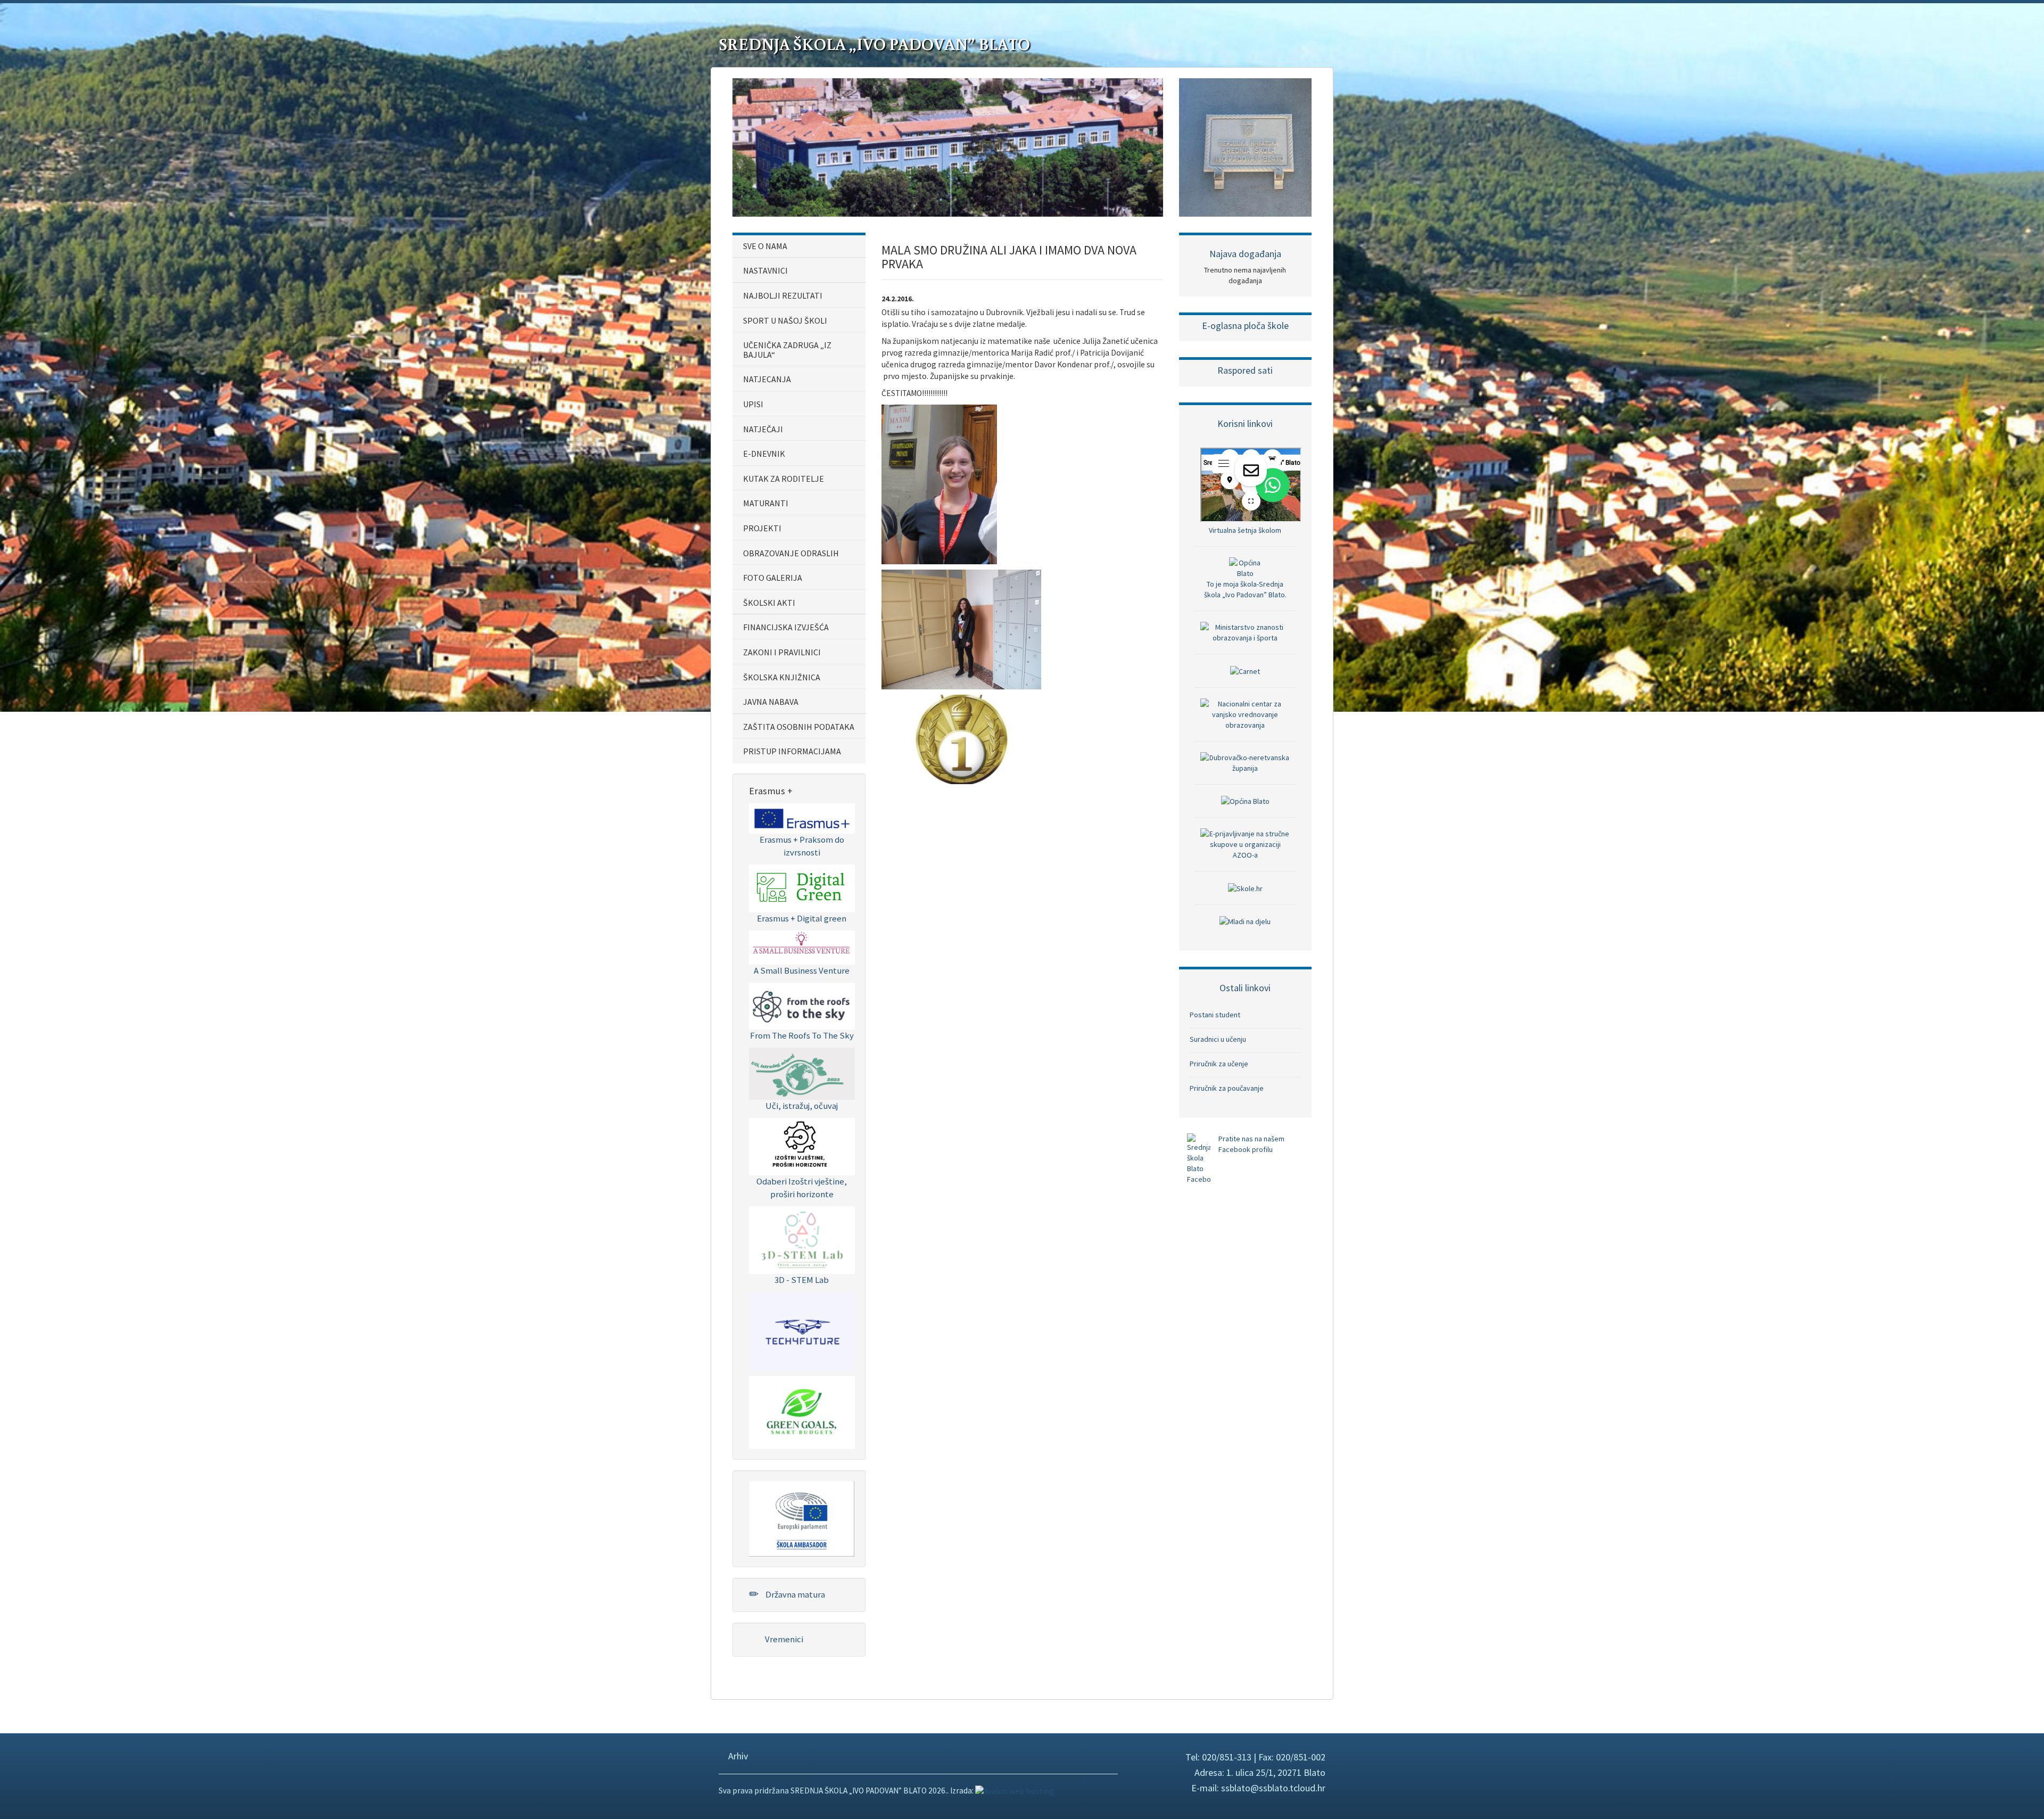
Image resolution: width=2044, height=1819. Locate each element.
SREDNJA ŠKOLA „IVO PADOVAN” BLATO (874, 44)
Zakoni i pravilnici (782, 652)
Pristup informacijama (792, 751)
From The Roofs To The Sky (802, 1035)
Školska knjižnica (782, 677)
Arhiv (737, 1756)
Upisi (753, 404)
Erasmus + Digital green (802, 918)
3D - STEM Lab (802, 1280)
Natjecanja (767, 379)
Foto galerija (773, 578)
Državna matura (794, 1594)
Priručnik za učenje (1219, 1064)
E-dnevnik (764, 454)
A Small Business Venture (802, 970)
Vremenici (783, 1639)
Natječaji (763, 429)
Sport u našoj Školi (785, 320)
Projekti (762, 528)
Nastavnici (765, 270)
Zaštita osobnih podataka (799, 727)
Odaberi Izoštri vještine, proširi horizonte (802, 1188)
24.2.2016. (898, 299)
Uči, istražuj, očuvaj (802, 1106)
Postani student (1215, 1015)
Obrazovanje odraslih (791, 553)
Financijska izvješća (786, 627)
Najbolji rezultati (783, 295)
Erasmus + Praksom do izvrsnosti (802, 846)
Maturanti (766, 503)
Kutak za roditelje (784, 479)
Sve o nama (765, 246)
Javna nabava (771, 702)
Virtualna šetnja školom (1245, 530)
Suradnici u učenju (1218, 1039)
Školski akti (769, 603)
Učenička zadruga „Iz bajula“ (787, 350)
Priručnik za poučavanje (1227, 1088)
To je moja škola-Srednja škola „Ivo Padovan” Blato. (1245, 589)
